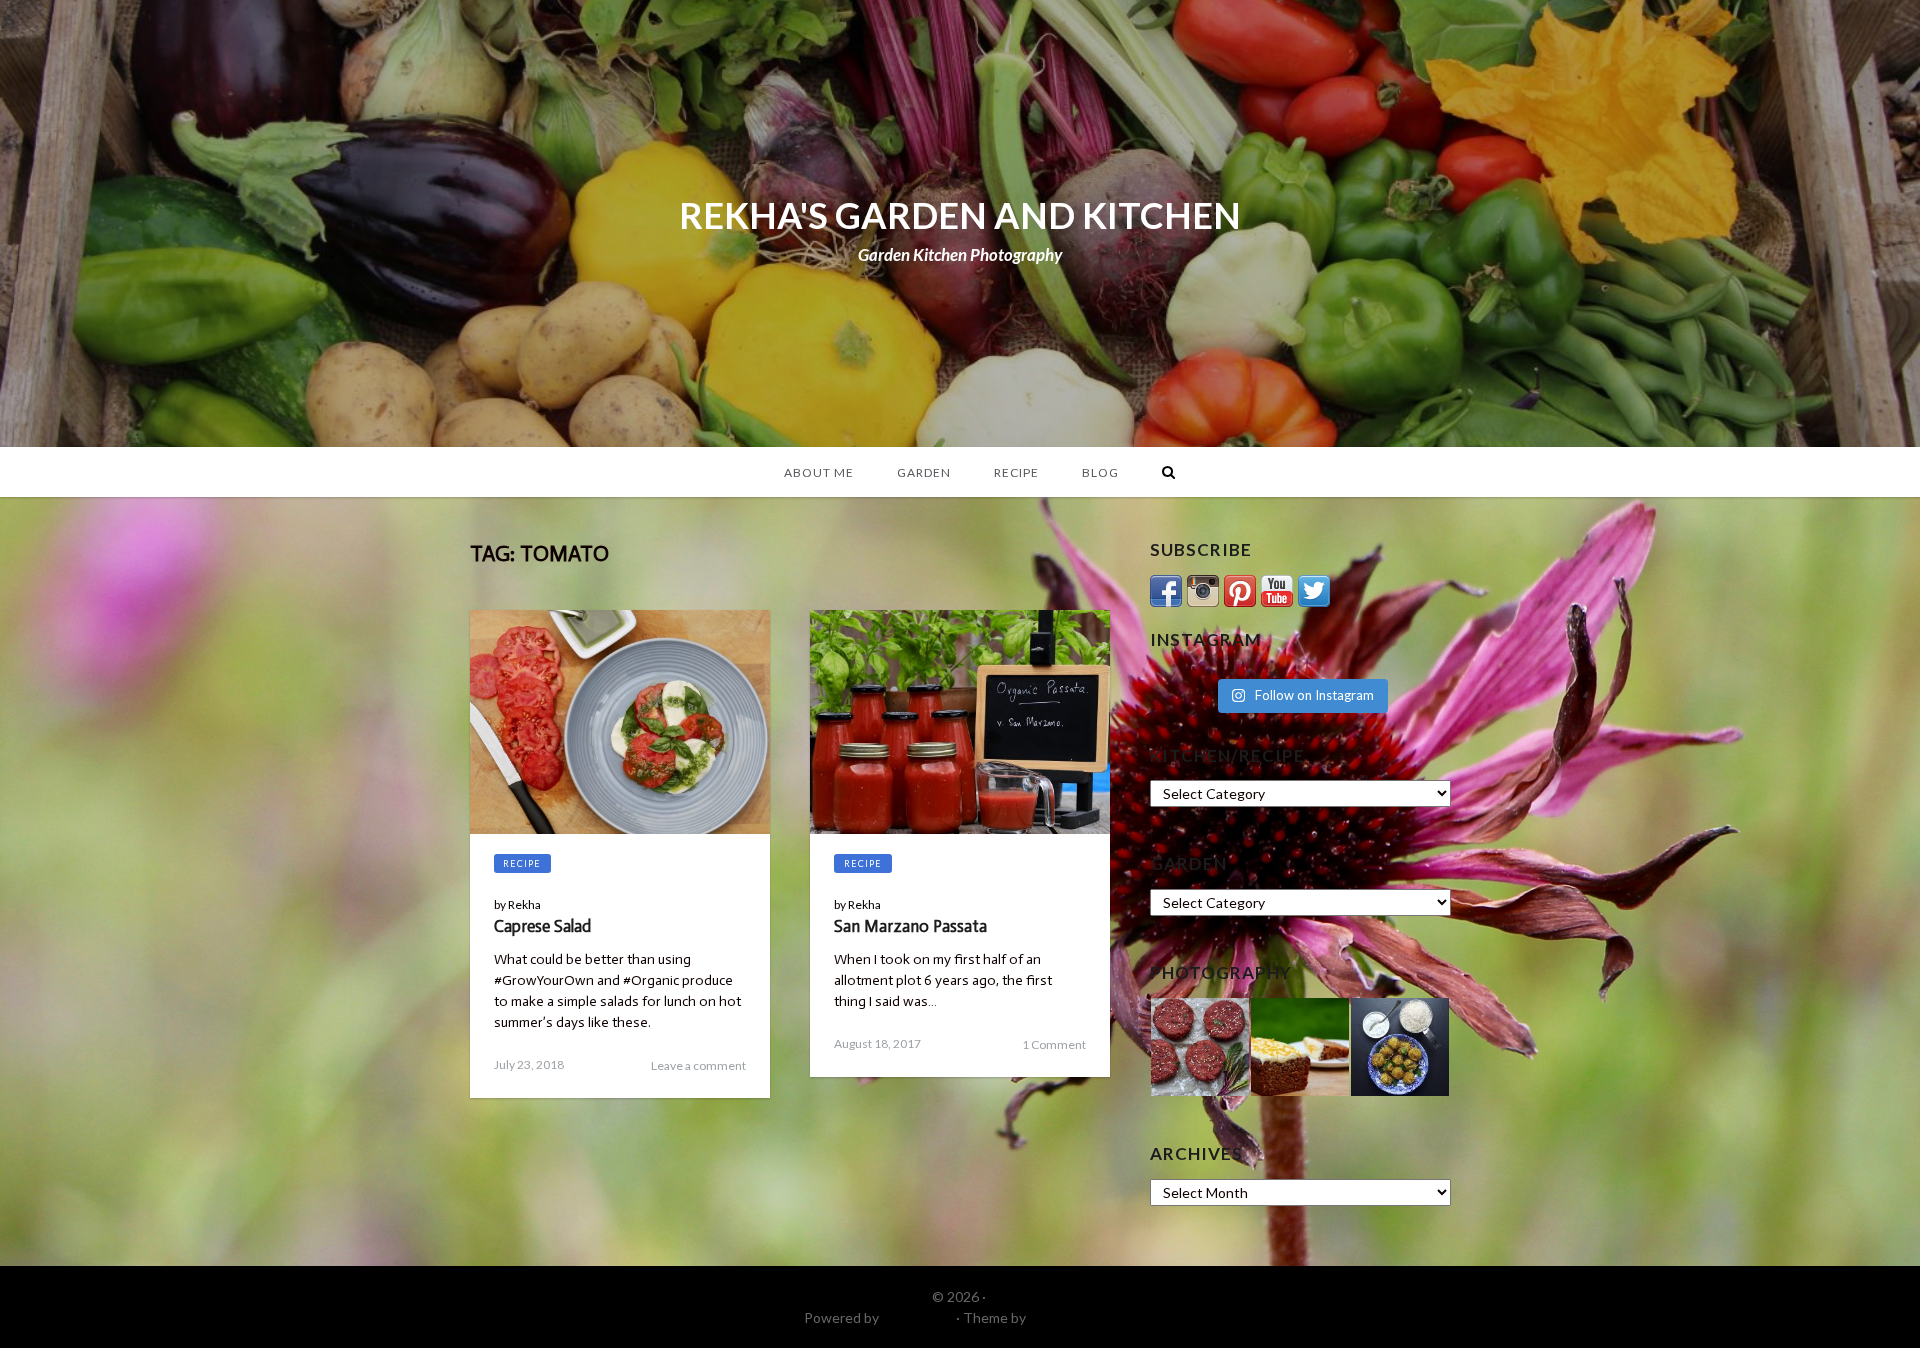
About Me (819, 472)
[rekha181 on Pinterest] (1240, 588)
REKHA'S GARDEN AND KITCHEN (960, 215)
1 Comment (1054, 1044)
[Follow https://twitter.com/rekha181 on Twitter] (1314, 588)
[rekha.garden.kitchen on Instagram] (1203, 588)
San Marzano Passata (910, 926)
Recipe (1016, 472)
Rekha (524, 904)
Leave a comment (698, 1065)
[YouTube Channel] (1277, 588)
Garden (924, 472)
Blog (1100, 472)
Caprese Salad (542, 926)
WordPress (917, 1317)
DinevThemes (1073, 1317)
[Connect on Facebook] (1166, 588)
